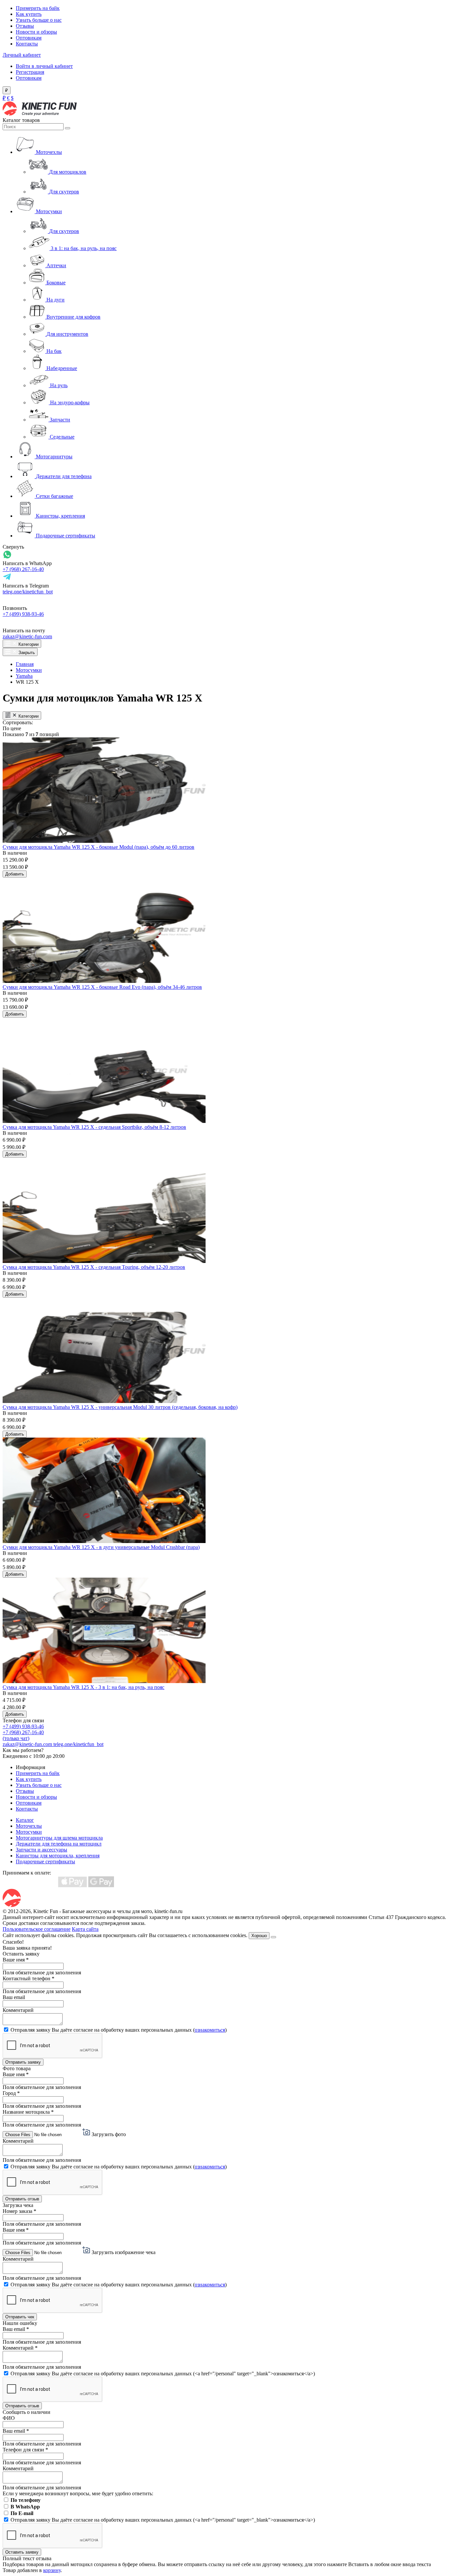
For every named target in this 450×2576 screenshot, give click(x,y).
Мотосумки (29, 670)
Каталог (25, 1820)
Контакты (27, 44)
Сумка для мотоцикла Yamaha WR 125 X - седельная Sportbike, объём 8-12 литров (94, 1127)
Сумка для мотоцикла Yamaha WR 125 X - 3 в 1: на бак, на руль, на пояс (84, 1687)
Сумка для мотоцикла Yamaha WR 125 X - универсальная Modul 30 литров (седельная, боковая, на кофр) (120, 1407)
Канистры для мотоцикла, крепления (58, 1856)
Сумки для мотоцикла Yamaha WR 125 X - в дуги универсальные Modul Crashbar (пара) (101, 1547)
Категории (28, 644)
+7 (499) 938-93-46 (23, 614)
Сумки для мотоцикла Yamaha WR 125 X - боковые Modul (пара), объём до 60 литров (98, 847)
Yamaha (24, 676)
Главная (25, 664)
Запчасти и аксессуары (42, 1850)
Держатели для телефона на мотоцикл (59, 1844)
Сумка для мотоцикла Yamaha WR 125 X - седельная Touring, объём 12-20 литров (94, 1267)
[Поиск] (68, 128)
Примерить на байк (38, 8)
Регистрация (30, 72)
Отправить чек (20, 2317)
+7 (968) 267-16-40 (23, 569)
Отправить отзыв (22, 2199)
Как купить (29, 14)
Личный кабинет (22, 55)
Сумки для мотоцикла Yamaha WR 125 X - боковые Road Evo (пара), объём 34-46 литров (102, 987)
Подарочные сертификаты (45, 1861)
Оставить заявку (22, 2552)
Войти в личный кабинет (44, 66)
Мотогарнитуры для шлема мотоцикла (59, 1838)
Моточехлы (29, 1826)
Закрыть (26, 653)
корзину (52, 2570)
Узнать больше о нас (39, 20)
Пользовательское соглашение (37, 1929)
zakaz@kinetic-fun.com (27, 636)
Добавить (15, 874)
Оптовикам (29, 38)
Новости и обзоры (36, 32)
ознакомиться (210, 2030)
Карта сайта (85, 1929)
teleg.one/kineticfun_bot (28, 592)
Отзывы (25, 26)
